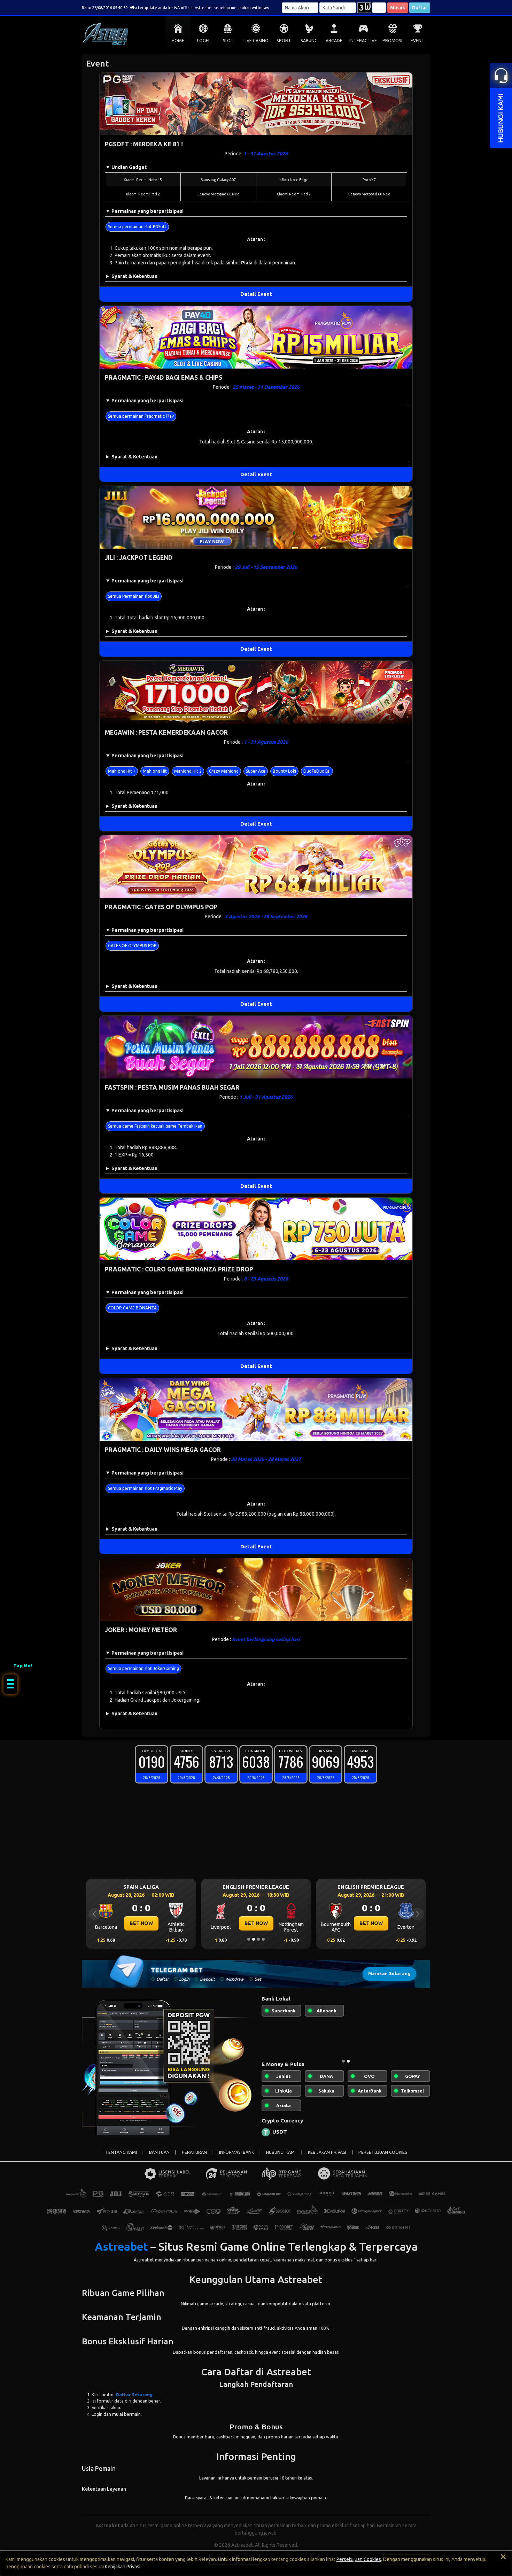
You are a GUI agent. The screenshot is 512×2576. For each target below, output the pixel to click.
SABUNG (309, 41)
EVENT (418, 41)
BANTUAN (159, 2158)
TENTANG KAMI (121, 2158)
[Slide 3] (258, 1939)
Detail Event (256, 294)
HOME (178, 41)
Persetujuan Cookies (359, 2559)
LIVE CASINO (256, 41)
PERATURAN (194, 2158)
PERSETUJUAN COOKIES (383, 2158)
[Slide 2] (254, 1939)
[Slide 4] (263, 1939)
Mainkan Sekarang (389, 1974)
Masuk (398, 8)
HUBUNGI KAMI (281, 2158)
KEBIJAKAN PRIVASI (327, 2158)
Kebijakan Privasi (123, 2567)
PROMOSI (392, 41)
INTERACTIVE (363, 41)
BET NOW (141, 1923)
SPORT (284, 41)
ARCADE (334, 41)
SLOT (228, 41)
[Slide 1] (249, 1939)
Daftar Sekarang (134, 2400)
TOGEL (203, 41)
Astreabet (121, 2252)
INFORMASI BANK (236, 2158)
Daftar (420, 8)
